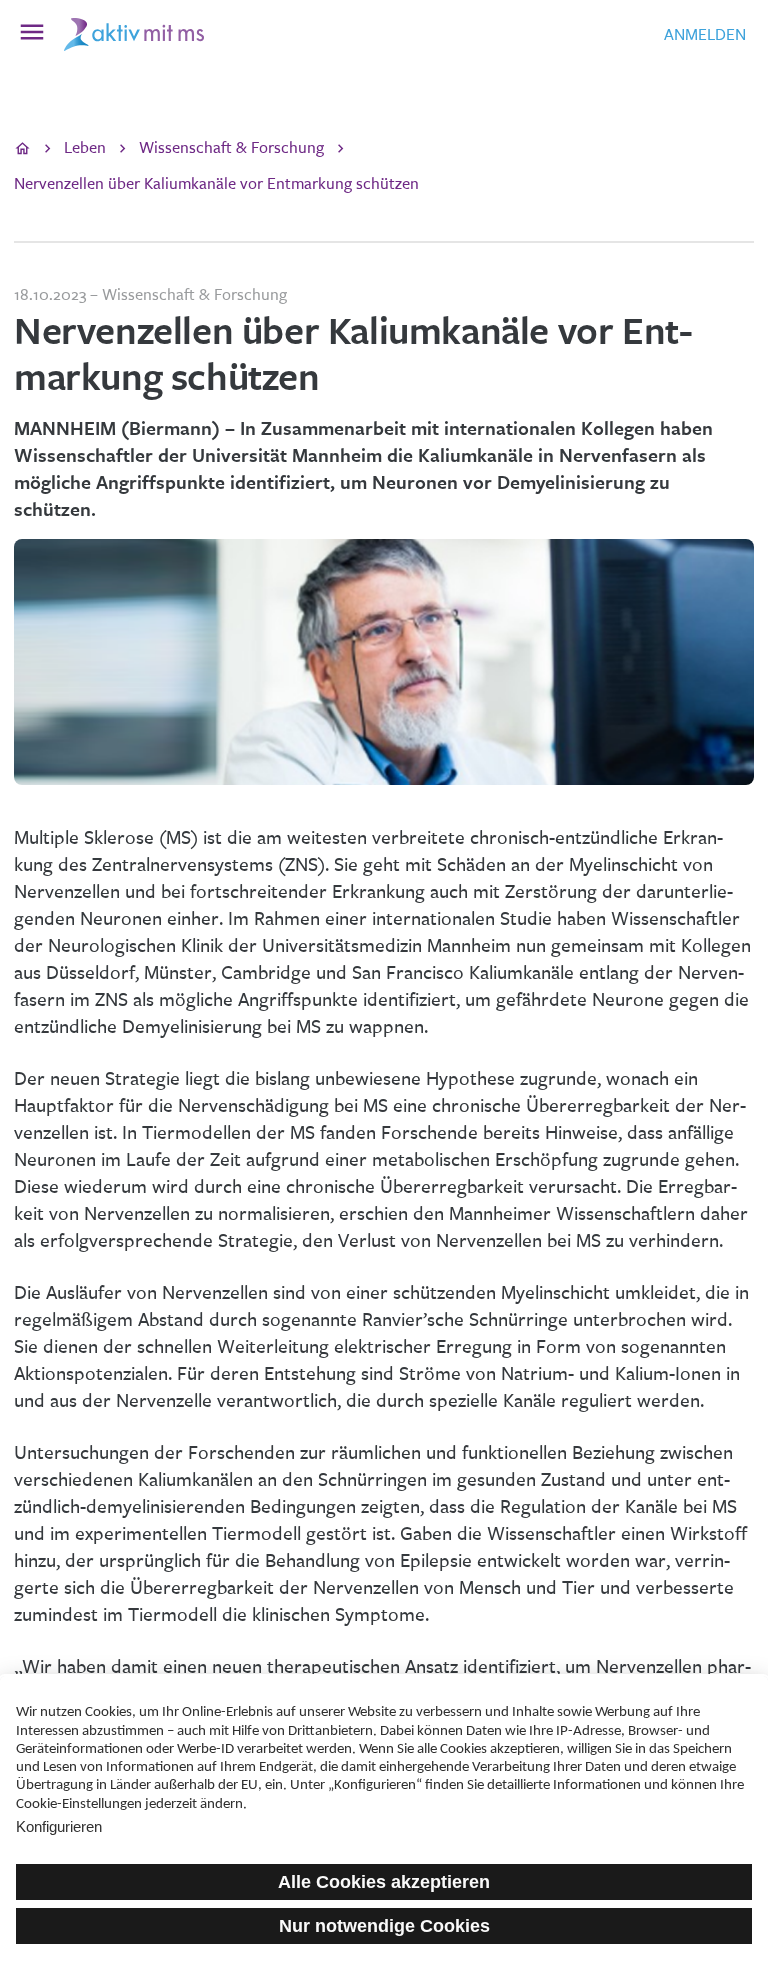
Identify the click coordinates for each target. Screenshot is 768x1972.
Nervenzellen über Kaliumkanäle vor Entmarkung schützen (216, 183)
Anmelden (705, 34)
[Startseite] (22, 149)
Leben (85, 147)
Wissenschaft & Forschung (231, 147)
